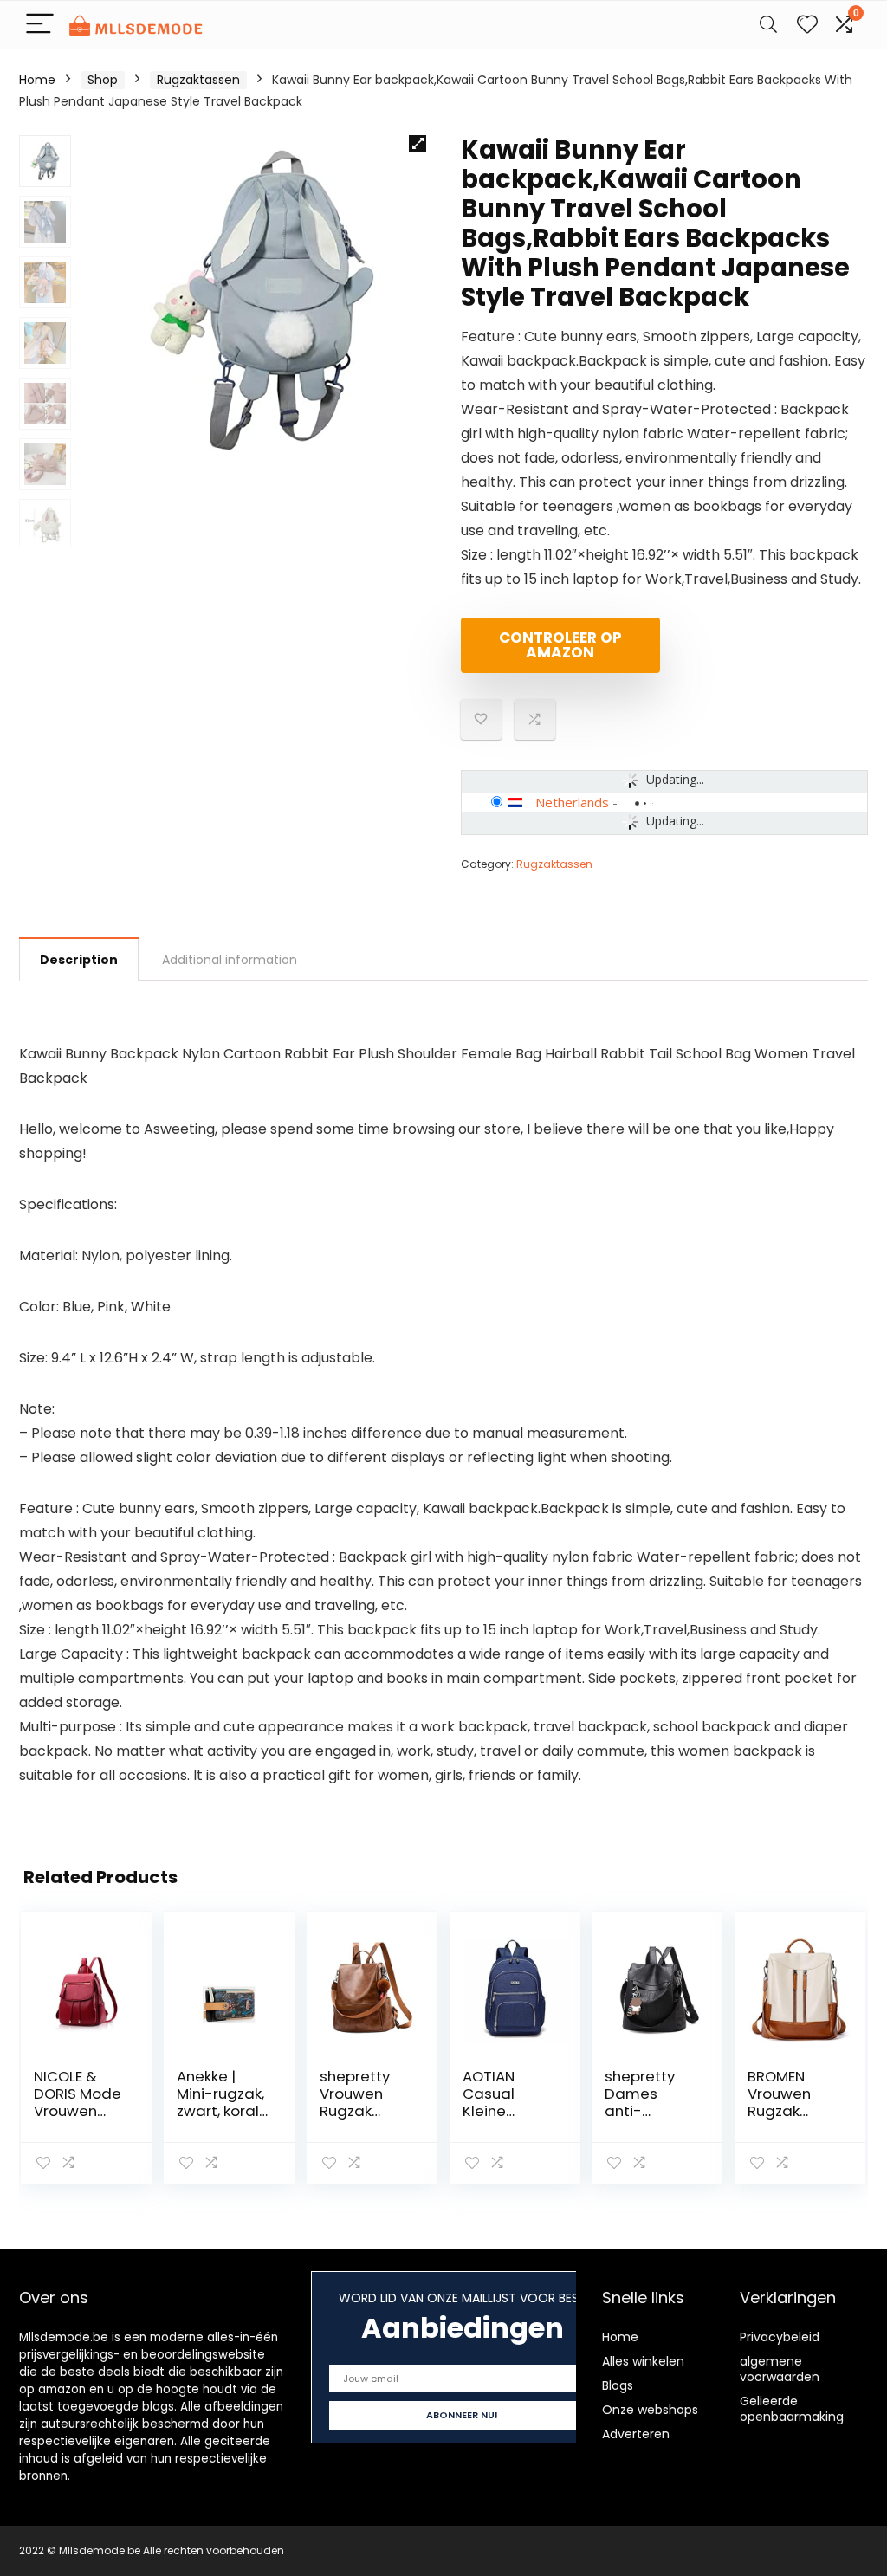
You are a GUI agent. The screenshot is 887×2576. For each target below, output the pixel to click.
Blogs (618, 2385)
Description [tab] (79, 960)
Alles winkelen (643, 2361)
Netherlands (572, 802)
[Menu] (40, 25)
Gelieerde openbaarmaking (792, 2409)
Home (37, 80)
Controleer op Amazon (560, 645)
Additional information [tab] (230, 960)
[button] (418, 144)
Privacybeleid (780, 2337)
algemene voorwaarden (780, 2369)
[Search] (768, 25)
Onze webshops (650, 2410)
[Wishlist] (807, 25)
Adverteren (636, 2434)
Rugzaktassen (198, 80)
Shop (103, 80)
